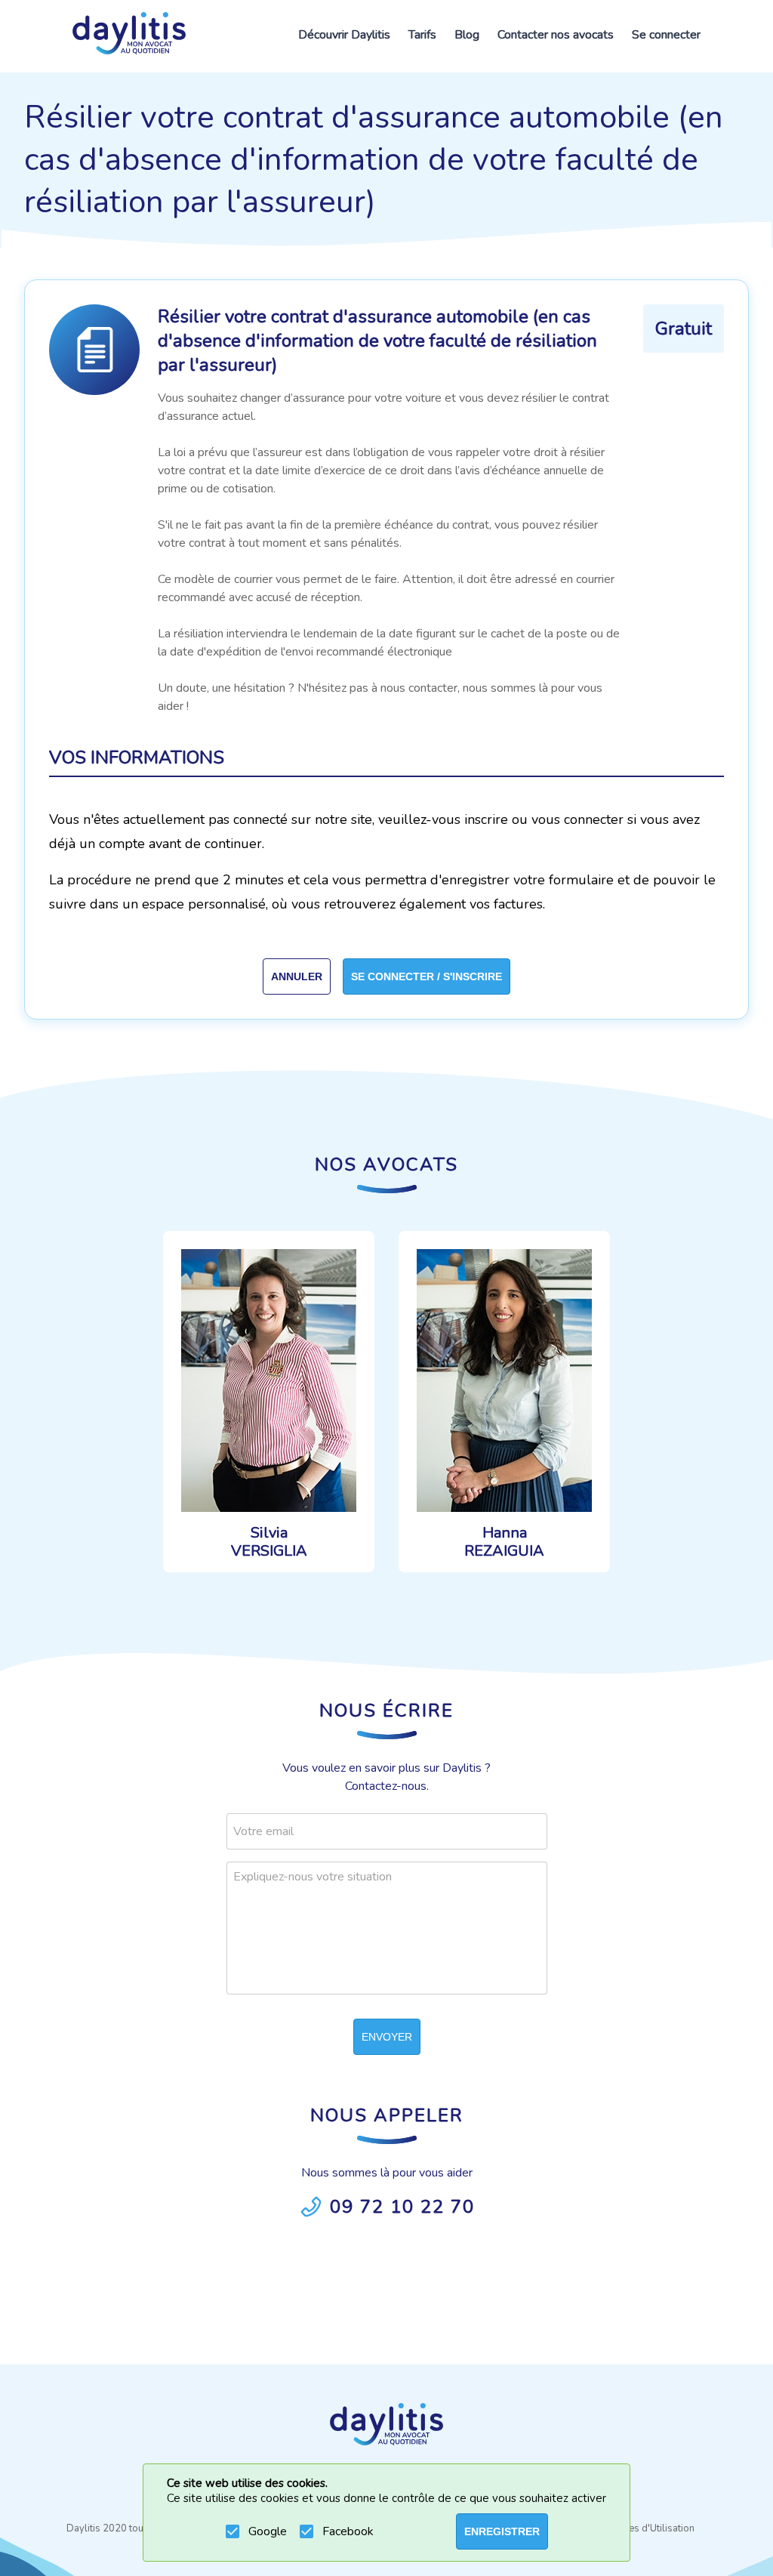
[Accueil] (129, 36)
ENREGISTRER (502, 2531)
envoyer (387, 2037)
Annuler (297, 976)
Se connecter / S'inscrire (427, 976)
